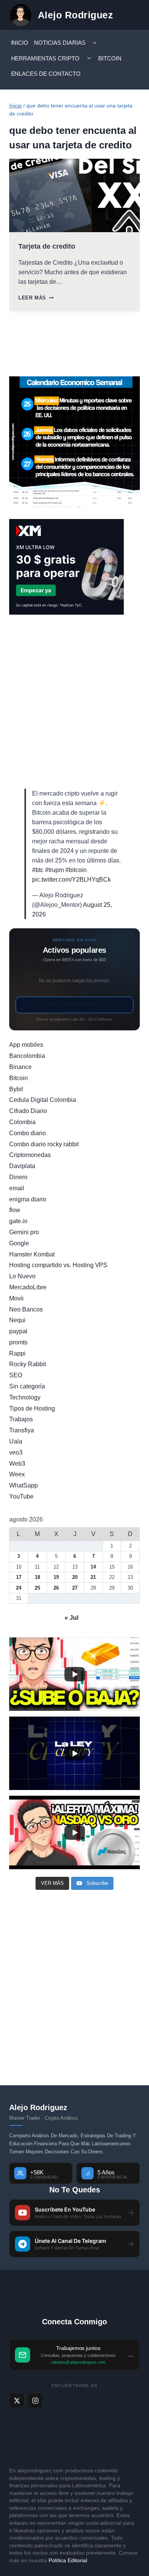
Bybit (16, 1089)
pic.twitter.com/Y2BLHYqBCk (71, 880)
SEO (16, 1375)
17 (19, 1577)
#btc (38, 870)
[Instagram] (35, 2400)
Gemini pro (24, 1232)
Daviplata (22, 1166)
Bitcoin (110, 58)
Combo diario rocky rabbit (44, 1144)
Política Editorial (68, 2560)
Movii (16, 1298)
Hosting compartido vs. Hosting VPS (58, 1265)
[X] (17, 2400)
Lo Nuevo (22, 1276)
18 (37, 1577)
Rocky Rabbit (28, 1364)
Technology (25, 1397)
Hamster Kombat (32, 1254)
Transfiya (22, 1430)
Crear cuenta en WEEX (74, 1005)
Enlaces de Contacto (46, 74)
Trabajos (21, 1419)
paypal (18, 1331)
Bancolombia (27, 1056)
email (17, 1188)
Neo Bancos (26, 1309)
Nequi (17, 1320)
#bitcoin (76, 870)
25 (37, 1588)
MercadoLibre (28, 1287)
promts (18, 1342)
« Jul (71, 1618)
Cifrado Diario (28, 1111)
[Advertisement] (74, 702)
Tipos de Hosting (32, 1408)
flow (15, 1210)
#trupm (54, 870)
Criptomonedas (30, 1155)
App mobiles (26, 1045)
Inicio (20, 43)
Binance (20, 1067)
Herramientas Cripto (45, 58)
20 (75, 1577)
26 (56, 1588)
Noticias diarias (60, 43)
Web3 (17, 1464)
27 (75, 1588)
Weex (17, 1474)
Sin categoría (27, 1386)
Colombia (22, 1122)
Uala (16, 1441)
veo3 (16, 1452)
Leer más (36, 298)
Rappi (17, 1353)
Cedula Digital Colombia (43, 1100)
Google (19, 1243)
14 (93, 1567)
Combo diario (28, 1133)
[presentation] (74, 195)
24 (19, 1588)
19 (56, 1577)
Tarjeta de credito (47, 246)
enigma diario (28, 1199)
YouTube (21, 1496)
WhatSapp (23, 1485)
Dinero (18, 1177)
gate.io (18, 1221)
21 (93, 1577)
